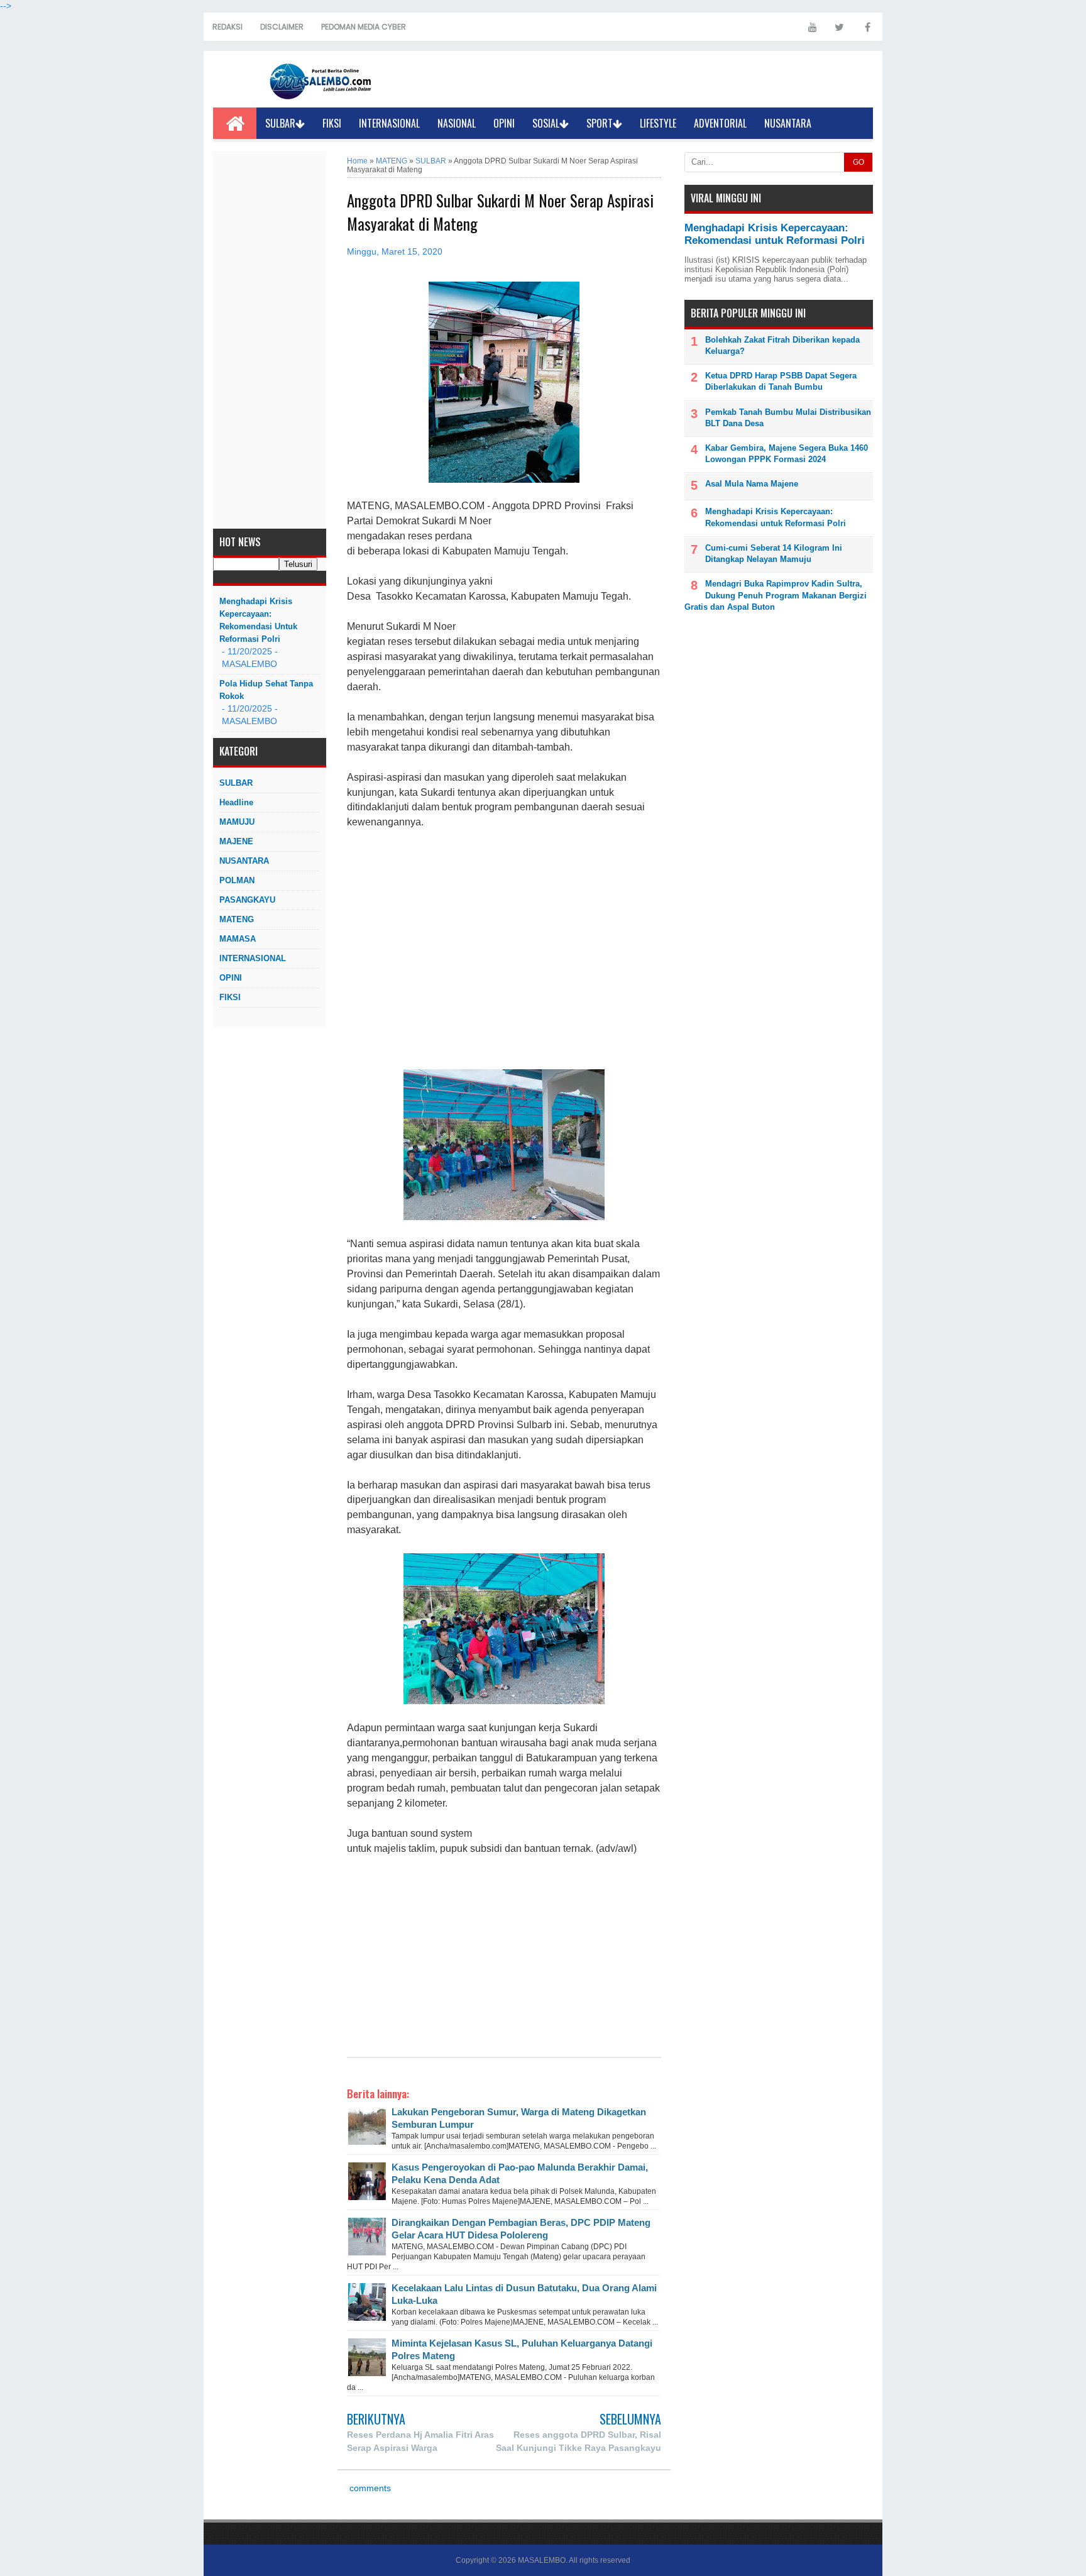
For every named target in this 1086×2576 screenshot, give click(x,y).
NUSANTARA (788, 123)
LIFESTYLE (658, 123)
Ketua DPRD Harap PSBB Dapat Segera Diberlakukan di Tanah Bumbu (781, 381)
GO (858, 162)
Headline (236, 802)
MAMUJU (237, 822)
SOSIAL (546, 123)
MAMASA (238, 939)
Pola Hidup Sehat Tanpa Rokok (266, 690)
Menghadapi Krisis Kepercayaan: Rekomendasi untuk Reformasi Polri (258, 620)
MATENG (237, 919)
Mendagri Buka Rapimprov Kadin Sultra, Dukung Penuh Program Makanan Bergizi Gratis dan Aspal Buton (776, 595)
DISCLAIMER (282, 27)
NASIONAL (457, 123)
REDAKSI (228, 27)
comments (369, 2488)
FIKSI (332, 123)
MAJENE (236, 841)
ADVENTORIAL (720, 123)
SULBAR (280, 123)
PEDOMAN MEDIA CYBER (364, 27)
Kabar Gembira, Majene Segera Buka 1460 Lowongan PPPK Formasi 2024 (787, 454)
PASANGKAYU (247, 900)
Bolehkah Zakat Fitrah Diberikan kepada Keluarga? (782, 345)
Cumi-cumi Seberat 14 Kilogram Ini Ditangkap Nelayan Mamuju (774, 553)
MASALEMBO (542, 2560)
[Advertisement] (270, 340)
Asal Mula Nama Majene (752, 484)
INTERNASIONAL (389, 123)
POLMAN (237, 880)
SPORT (600, 123)
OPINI (504, 123)
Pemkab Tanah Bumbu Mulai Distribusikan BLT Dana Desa (788, 418)
